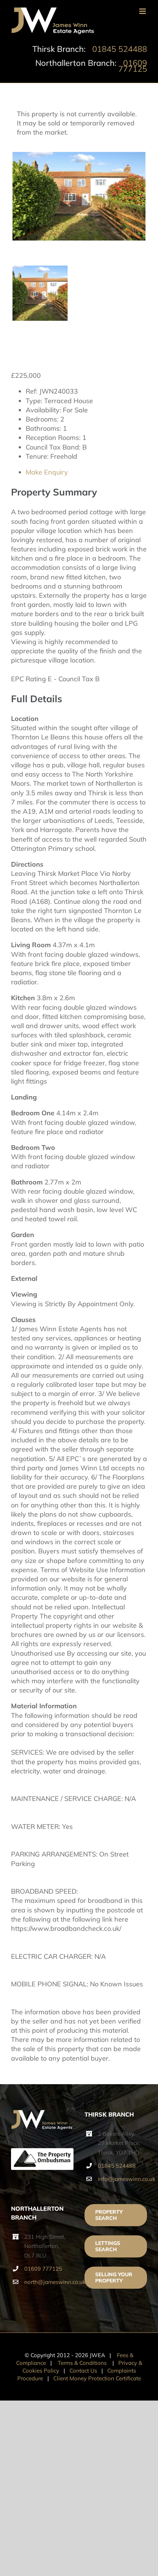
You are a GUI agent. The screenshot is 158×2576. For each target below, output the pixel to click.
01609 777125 (133, 66)
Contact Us (83, 2371)
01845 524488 (120, 49)
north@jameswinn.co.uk (49, 2282)
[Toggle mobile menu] (143, 11)
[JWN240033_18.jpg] (79, 196)
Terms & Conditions (82, 2363)
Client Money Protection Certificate (97, 2378)
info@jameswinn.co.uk (122, 2179)
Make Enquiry (47, 472)
